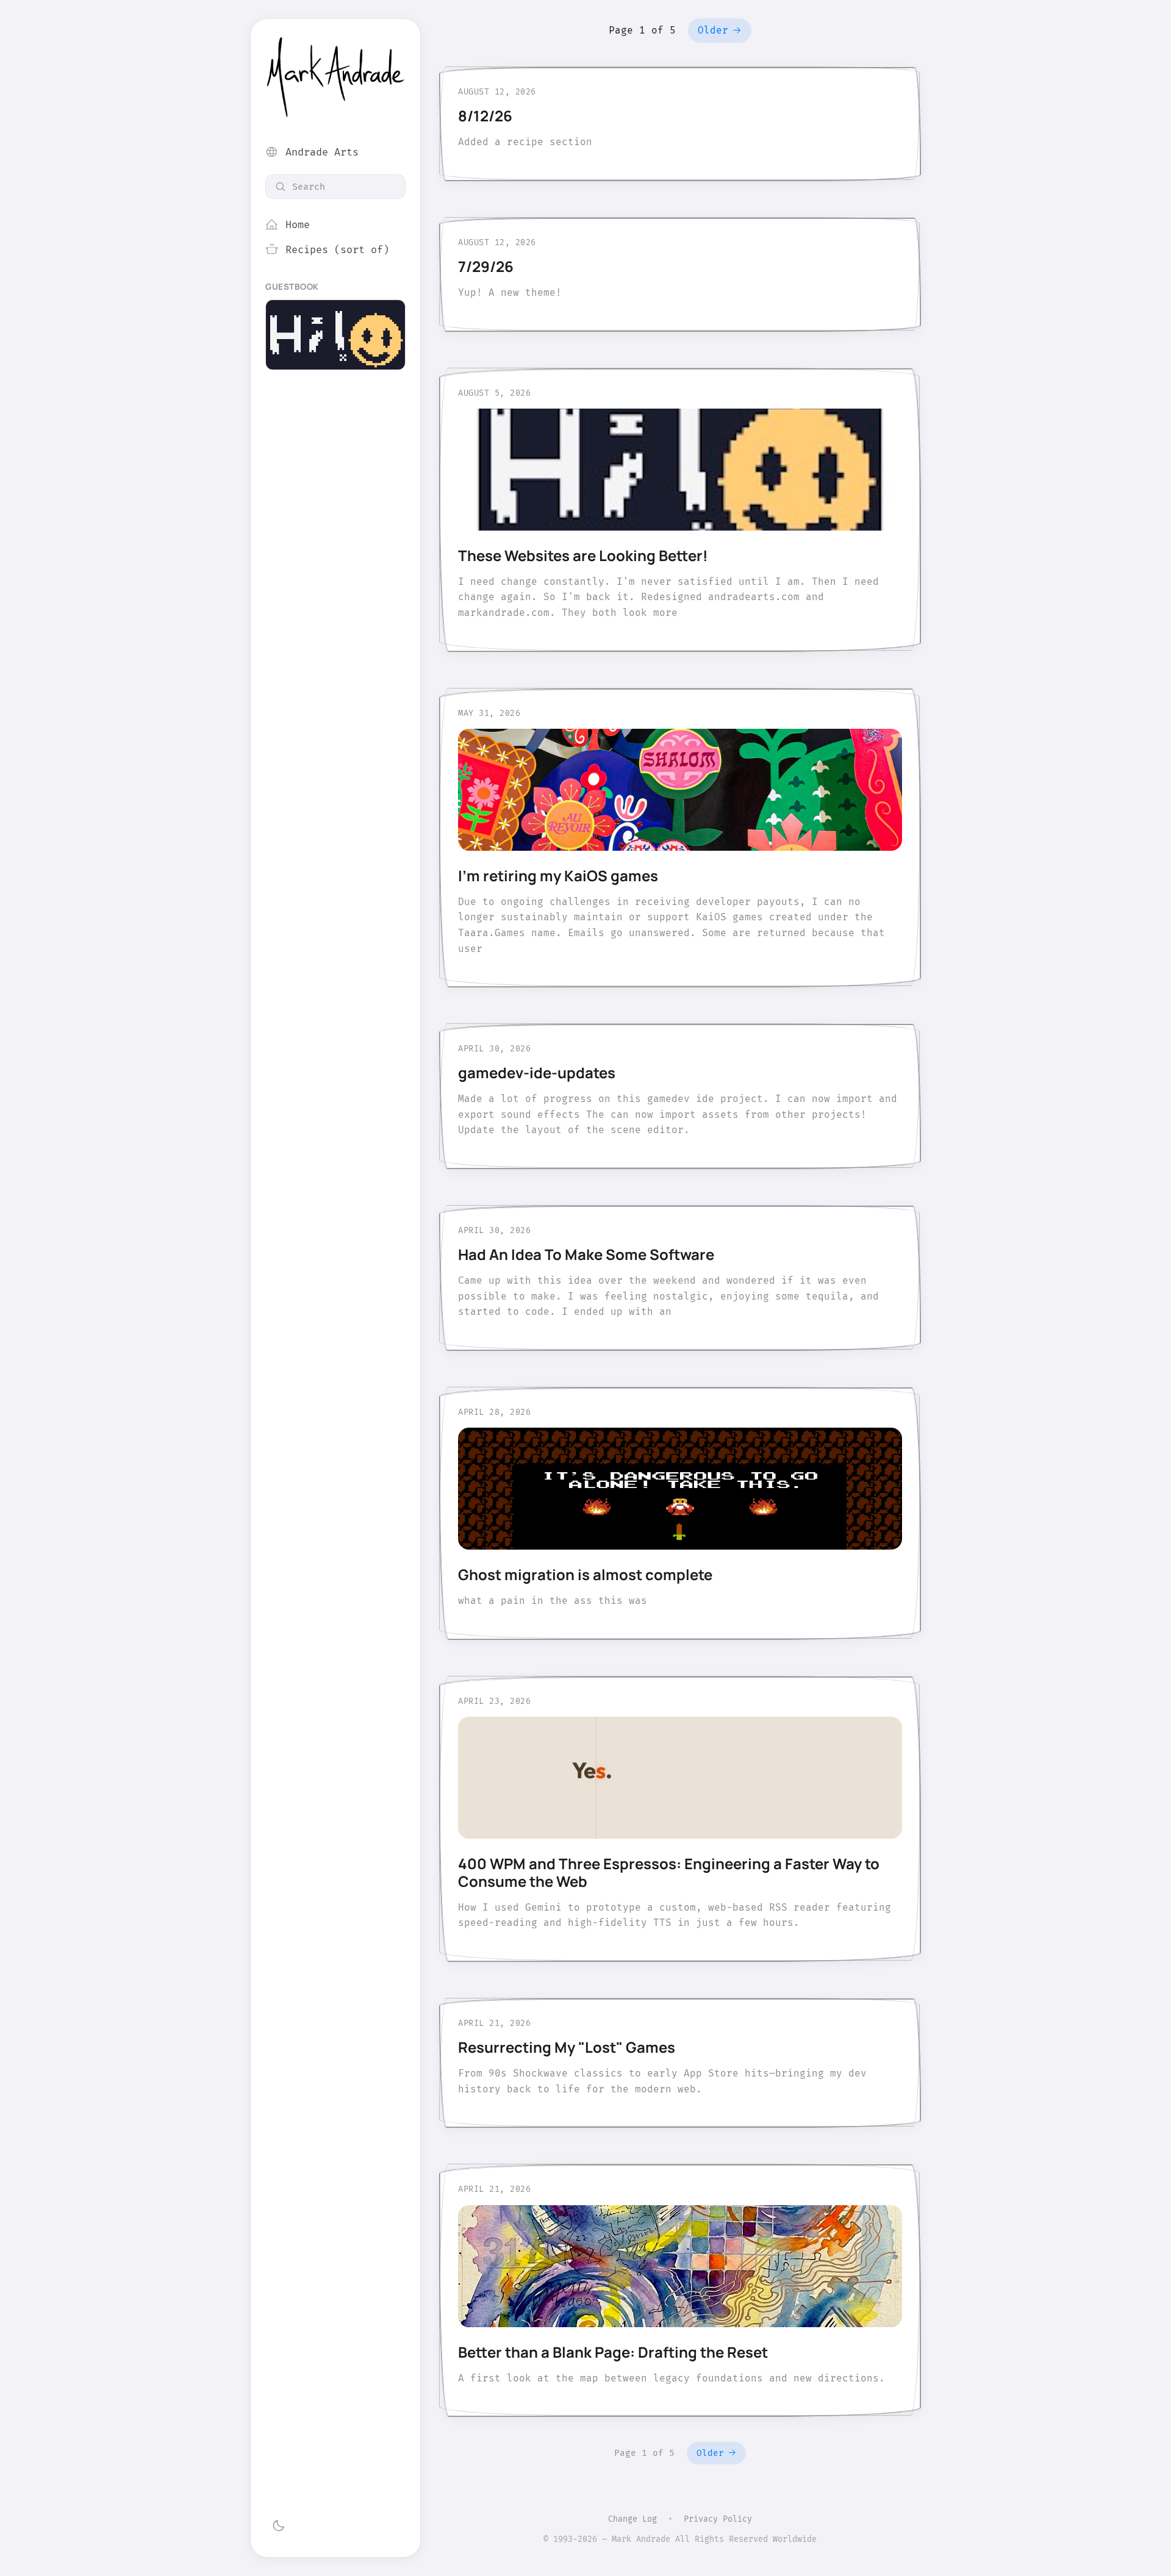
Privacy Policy (718, 2519)
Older (713, 30)
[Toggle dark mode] (278, 2526)
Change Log (632, 2519)
